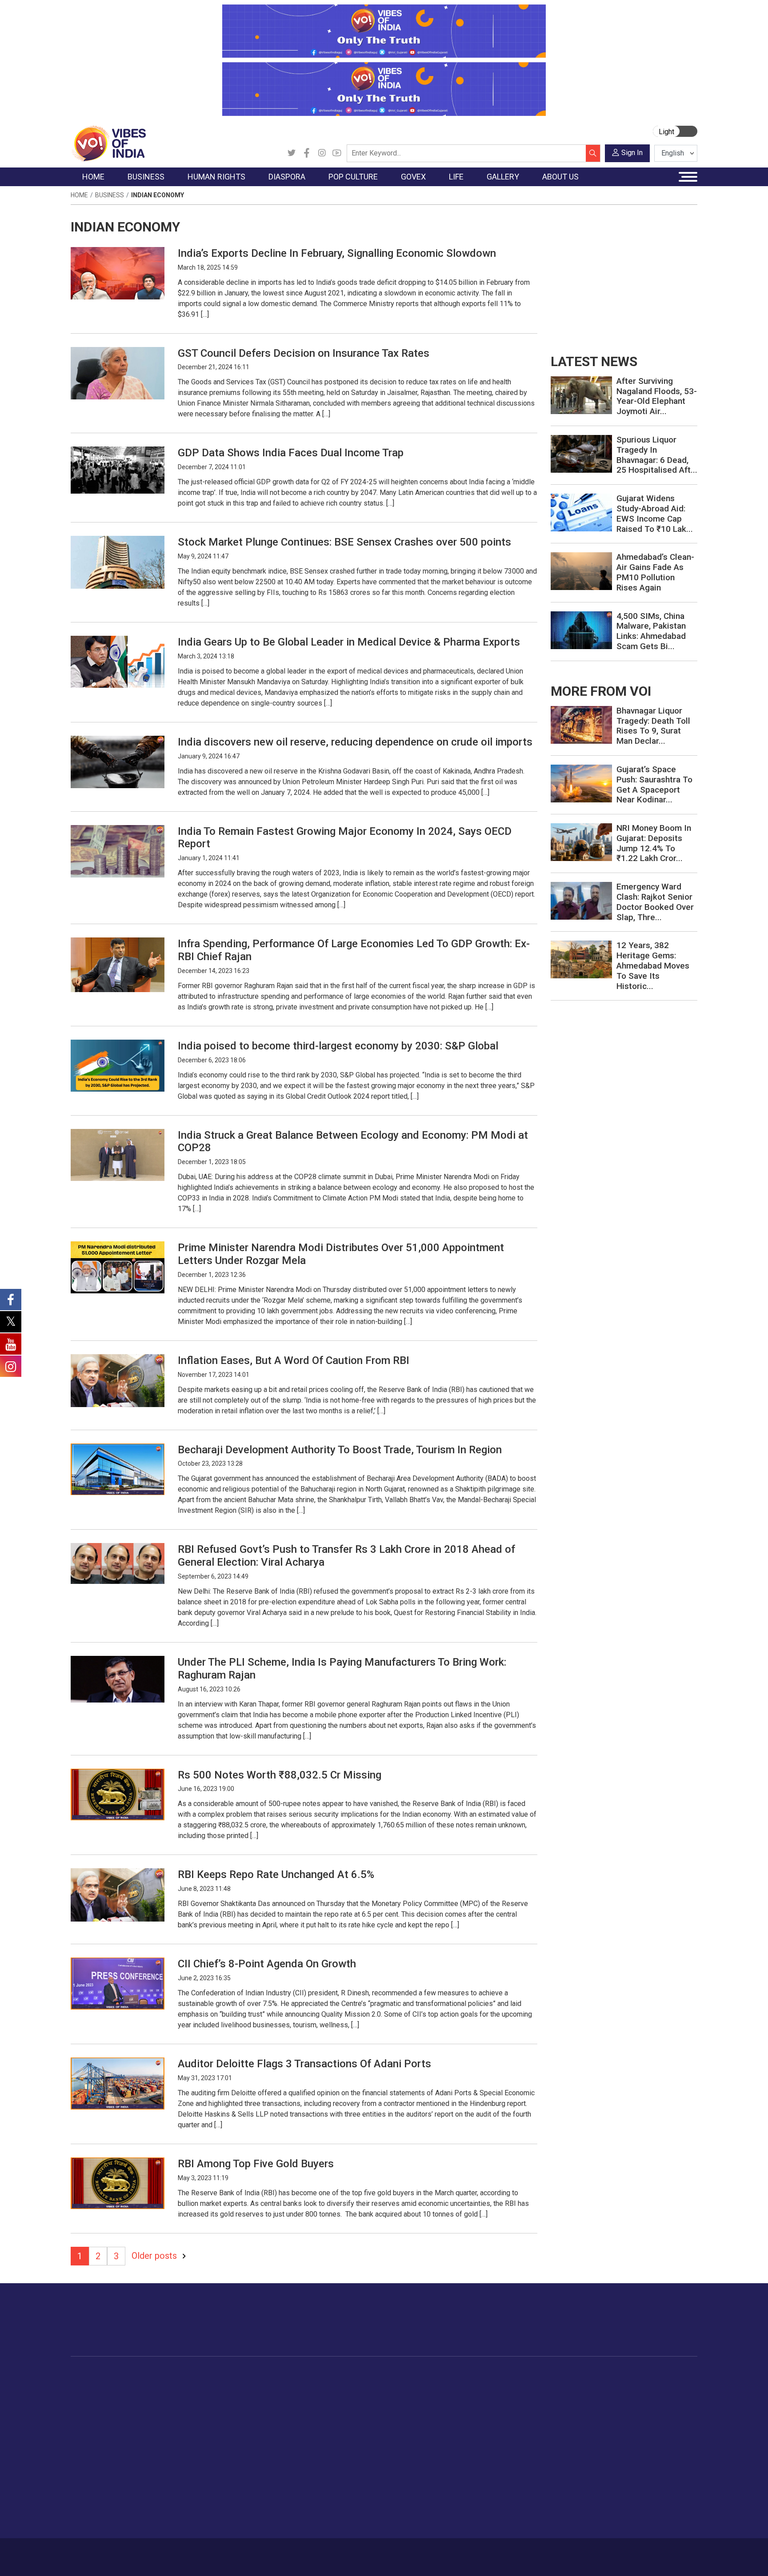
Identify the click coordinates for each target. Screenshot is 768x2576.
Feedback (221, 2552)
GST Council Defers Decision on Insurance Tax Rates (304, 353)
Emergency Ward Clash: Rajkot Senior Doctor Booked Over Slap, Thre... (655, 902)
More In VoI (609, 2375)
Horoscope (504, 2386)
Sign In (632, 153)
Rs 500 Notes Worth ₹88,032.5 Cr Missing (280, 1775)
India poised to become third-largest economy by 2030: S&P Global (338, 1046)
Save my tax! (163, 2430)
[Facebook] (307, 153)
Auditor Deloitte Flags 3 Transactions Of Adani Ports (304, 2064)
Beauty (497, 2508)
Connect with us (646, 2329)
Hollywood (317, 2397)
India (150, 2386)
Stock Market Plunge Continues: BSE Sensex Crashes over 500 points (344, 542)
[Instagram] (322, 153)
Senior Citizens (509, 2441)
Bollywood (317, 2386)
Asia (250, 2397)
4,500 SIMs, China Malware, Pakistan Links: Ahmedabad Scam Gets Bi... (651, 631)
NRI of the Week (268, 2408)
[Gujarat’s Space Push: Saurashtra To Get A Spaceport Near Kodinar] (581, 783)
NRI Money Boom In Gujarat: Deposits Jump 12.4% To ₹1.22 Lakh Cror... (654, 843)
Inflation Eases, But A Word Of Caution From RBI (294, 1360)
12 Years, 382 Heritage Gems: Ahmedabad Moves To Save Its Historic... (653, 965)
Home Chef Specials (435, 2386)
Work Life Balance (514, 2464)
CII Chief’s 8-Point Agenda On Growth (267, 1964)
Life (484, 2375)
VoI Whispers (361, 2397)
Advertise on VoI (625, 2386)
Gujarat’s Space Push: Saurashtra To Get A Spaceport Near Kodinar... (654, 784)
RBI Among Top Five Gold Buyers (257, 2164)
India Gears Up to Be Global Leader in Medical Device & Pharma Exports (349, 642)
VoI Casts (564, 2419)
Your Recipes (424, 2408)
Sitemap (307, 2552)
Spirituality (502, 2519)
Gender (498, 2408)
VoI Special (96, 2441)
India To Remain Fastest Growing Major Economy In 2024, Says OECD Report (345, 838)
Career (108, 2552)
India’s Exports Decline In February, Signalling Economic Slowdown (337, 253)
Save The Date (570, 2386)
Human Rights (213, 2375)
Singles (498, 2452)
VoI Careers (618, 2452)
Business (110, 195)
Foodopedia (415, 2375)
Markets (155, 2419)
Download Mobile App (646, 2557)
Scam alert (616, 2408)
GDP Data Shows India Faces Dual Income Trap (291, 453)
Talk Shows (566, 2397)
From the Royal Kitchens (442, 2397)
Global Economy (167, 2408)
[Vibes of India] (108, 143)
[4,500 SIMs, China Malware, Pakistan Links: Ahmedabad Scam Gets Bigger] (581, 629)
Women (498, 2397)
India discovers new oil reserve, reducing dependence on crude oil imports (355, 742)
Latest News (98, 2397)
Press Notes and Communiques (647, 2397)
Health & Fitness (511, 2475)
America (255, 2386)
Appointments (362, 2419)
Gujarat (90, 2419)
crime (88, 2430)
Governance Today (369, 2386)
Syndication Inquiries (630, 2441)
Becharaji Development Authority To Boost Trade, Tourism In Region (340, 1450)
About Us (142, 2552)
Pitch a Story (619, 2419)
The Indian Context (107, 2408)
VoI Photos (566, 2441)
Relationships (507, 2419)
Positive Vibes (100, 2452)
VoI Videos (565, 2408)
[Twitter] (292, 153)
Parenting (501, 2430)
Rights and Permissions (635, 2464)
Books (311, 2419)
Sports (497, 2497)
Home (79, 195)
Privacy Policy (265, 2552)
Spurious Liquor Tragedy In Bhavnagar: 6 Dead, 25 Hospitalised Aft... (657, 455)
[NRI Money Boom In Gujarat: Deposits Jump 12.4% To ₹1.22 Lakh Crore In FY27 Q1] (581, 842)
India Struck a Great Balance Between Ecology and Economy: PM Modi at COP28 (353, 1142)
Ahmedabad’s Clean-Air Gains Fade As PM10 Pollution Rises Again (655, 572)
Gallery (551, 2375)
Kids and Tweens (512, 2486)
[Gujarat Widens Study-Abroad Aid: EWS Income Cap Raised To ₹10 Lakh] (581, 512)
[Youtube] (337, 153)
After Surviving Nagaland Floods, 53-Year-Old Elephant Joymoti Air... (657, 396)
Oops (608, 2430)
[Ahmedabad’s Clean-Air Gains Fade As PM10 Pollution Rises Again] (581, 571)
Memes (560, 2430)
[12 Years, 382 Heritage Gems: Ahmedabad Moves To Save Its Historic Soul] (581, 959)
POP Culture (312, 2375)
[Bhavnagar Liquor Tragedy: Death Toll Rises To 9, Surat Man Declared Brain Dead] (581, 724)
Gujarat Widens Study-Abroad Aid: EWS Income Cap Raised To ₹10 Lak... (655, 513)
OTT (308, 2408)
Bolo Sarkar (358, 2408)
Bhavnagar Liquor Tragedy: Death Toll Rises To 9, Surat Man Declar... (653, 726)
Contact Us (181, 2552)
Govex (342, 2375)
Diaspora (248, 2375)
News (208, 2386)
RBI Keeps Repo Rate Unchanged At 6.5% (276, 1874)
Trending (92, 2386)
